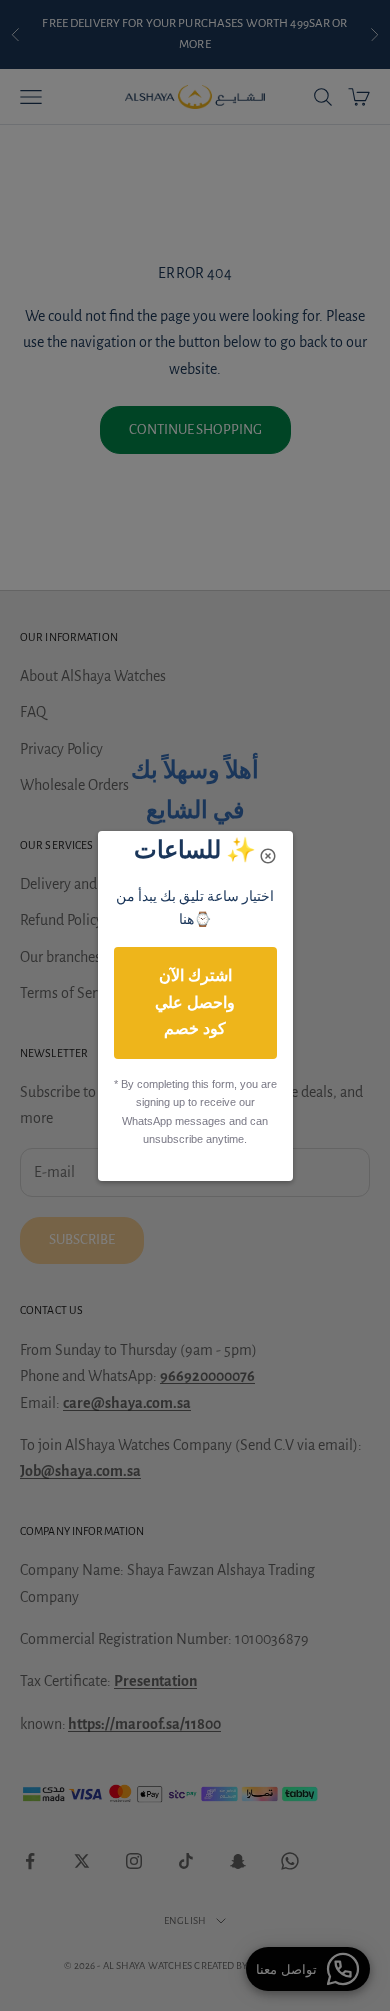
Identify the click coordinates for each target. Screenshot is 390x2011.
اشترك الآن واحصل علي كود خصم (195, 1002)
